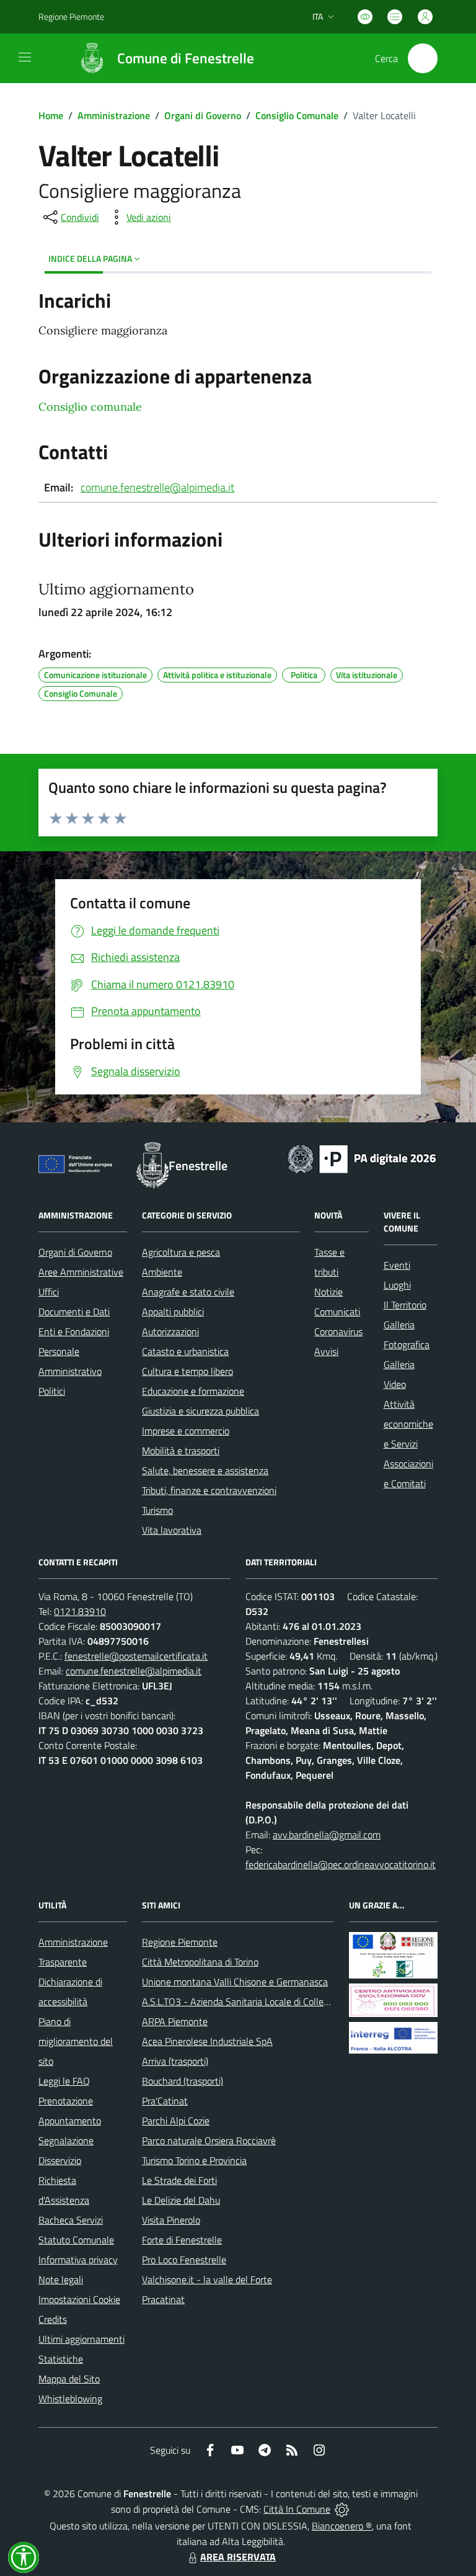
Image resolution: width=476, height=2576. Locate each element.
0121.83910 (80, 1611)
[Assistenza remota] (342, 2509)
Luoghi (397, 1285)
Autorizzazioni (170, 1331)
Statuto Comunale (76, 2240)
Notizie (328, 1292)
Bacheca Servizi (71, 2220)
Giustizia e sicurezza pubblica (201, 1411)
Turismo (157, 1510)
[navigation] (25, 57)
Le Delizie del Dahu (181, 2200)
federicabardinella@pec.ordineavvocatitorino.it (341, 1864)
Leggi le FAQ (64, 2081)
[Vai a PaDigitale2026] (362, 1158)
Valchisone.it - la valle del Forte (207, 2279)
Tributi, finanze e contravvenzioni (209, 1490)
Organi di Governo (203, 115)
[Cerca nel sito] (423, 58)
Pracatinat (163, 2299)
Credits (53, 2319)
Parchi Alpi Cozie (176, 2121)
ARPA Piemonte (175, 2021)
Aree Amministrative (81, 1272)
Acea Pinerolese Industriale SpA (207, 2041)
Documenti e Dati (74, 1312)
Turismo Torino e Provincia (194, 2160)
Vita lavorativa (172, 1530)
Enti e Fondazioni (74, 1331)
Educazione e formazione (193, 1391)
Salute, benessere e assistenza (205, 1470)
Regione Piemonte (71, 16)
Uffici (49, 1292)
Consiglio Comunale (297, 115)
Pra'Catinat (165, 2101)
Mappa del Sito (69, 2379)
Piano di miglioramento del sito (76, 2041)
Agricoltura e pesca (181, 1252)
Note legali (61, 2279)
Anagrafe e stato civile (188, 1292)
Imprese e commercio (186, 1431)
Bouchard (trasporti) (183, 2081)
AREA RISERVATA (238, 2557)
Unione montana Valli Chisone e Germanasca (235, 1982)
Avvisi (326, 1351)
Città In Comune (297, 2509)
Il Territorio (405, 1305)
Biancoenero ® (342, 2526)
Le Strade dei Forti (179, 2180)
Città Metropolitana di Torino (200, 1962)
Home (51, 115)
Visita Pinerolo (171, 2220)
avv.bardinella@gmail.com (327, 1835)
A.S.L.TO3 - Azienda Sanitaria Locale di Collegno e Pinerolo (262, 2001)
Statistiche (61, 2359)
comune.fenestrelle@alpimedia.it (157, 487)
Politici (52, 1391)
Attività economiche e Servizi (408, 1424)
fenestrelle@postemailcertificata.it (136, 1656)
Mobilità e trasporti (181, 1451)
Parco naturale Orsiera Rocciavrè (209, 2140)
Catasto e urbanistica (185, 1351)
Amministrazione (114, 115)
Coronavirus (338, 1331)
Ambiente (162, 1272)
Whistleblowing (70, 2399)
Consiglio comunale (90, 407)
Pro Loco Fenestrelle (184, 2260)
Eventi (397, 1265)
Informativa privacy (78, 2260)
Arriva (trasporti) (175, 2061)
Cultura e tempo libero (187, 1371)
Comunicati (337, 1312)
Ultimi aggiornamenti (82, 2339)
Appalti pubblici (173, 1312)
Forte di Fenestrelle (182, 2240)
